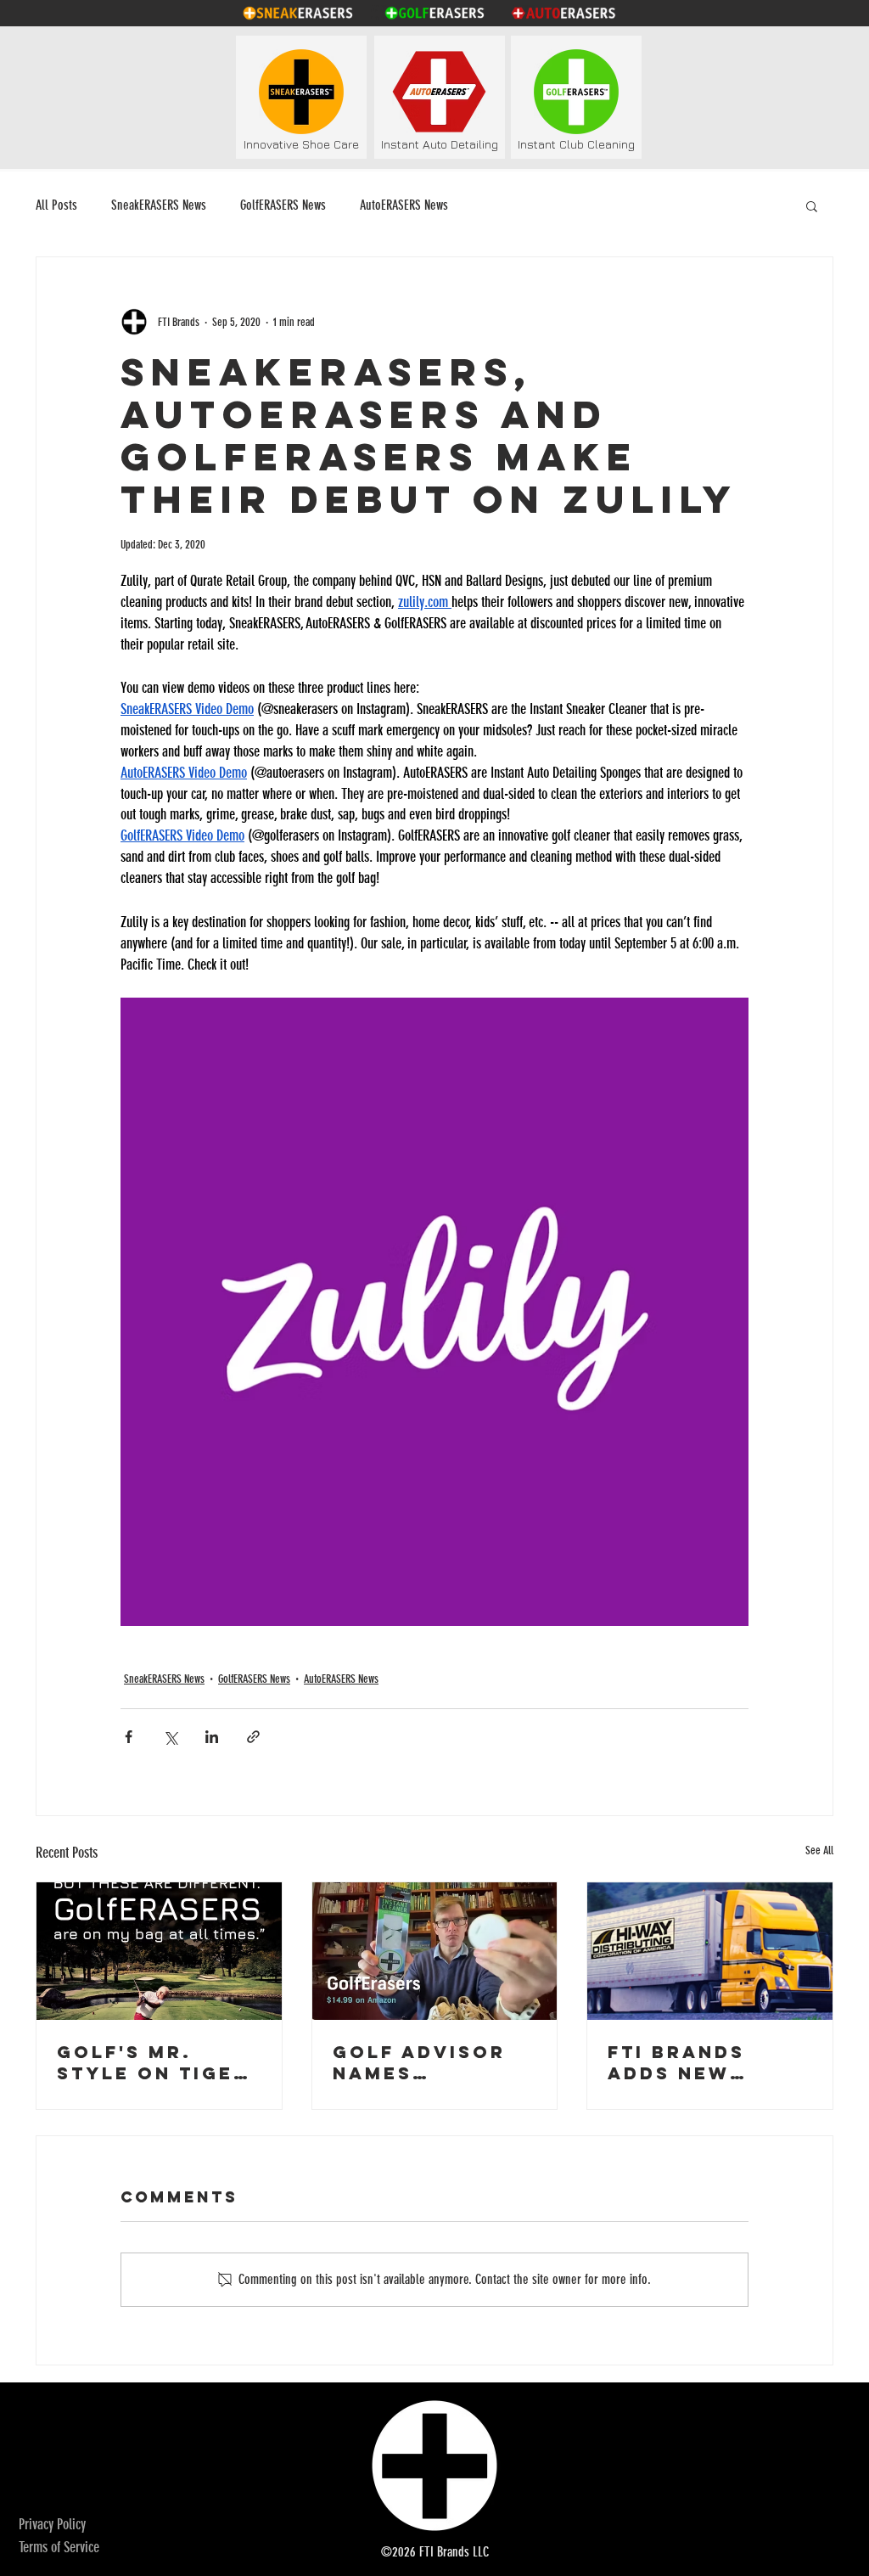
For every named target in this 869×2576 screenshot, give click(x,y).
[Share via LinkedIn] (212, 1737)
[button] (812, 205)
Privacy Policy (52, 2524)
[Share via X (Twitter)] (170, 1737)
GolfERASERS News (283, 205)
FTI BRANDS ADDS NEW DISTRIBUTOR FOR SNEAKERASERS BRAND (698, 2062)
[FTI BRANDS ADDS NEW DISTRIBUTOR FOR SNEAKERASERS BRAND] (710, 1951)
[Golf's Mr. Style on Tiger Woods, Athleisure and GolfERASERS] (159, 1951)
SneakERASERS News (159, 205)
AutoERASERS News (404, 205)
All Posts (56, 205)
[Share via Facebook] (129, 1737)
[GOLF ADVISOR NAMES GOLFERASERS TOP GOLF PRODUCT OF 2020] (435, 1951)
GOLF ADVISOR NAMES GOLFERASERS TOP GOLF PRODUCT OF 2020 (419, 2062)
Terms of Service (59, 2547)
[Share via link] (253, 1737)
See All (819, 1850)
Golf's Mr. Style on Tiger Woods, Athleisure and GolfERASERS (156, 2062)
